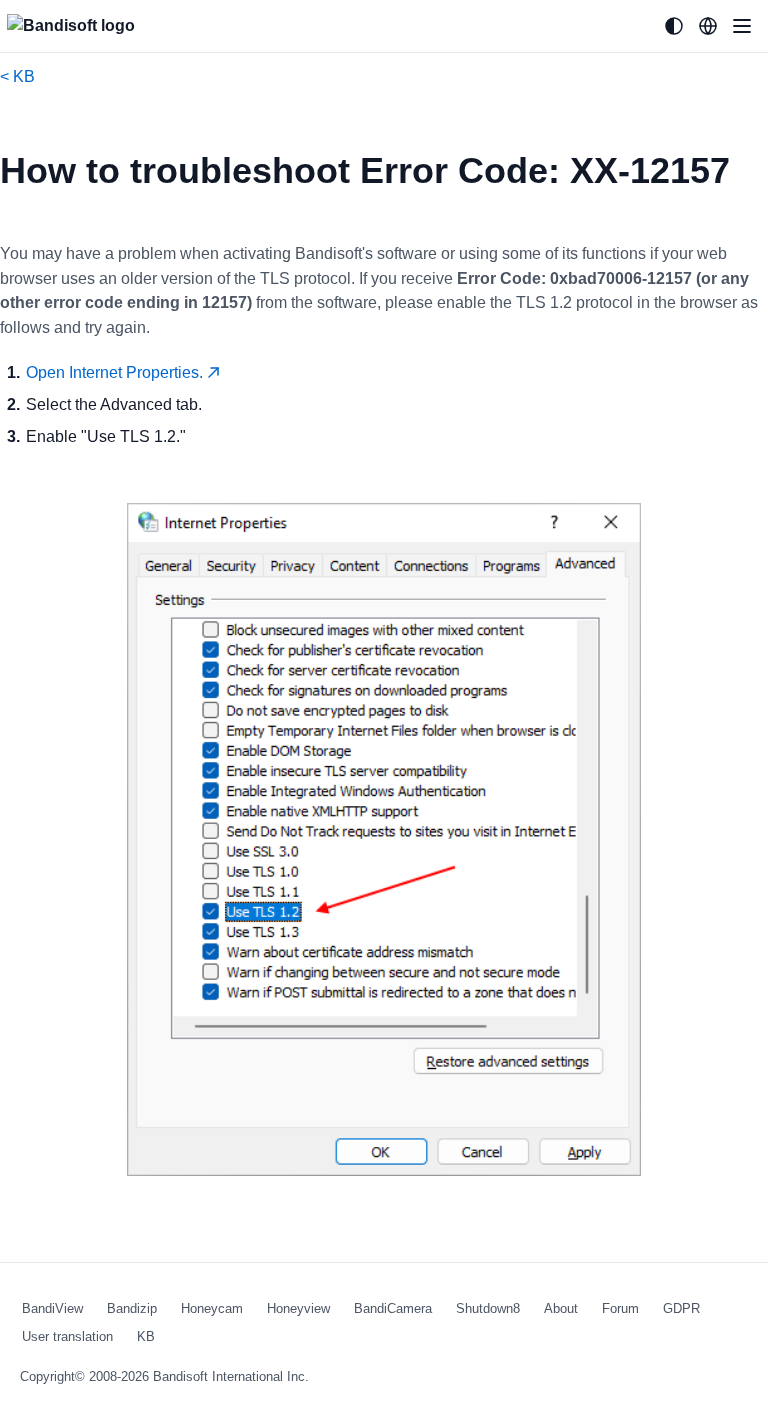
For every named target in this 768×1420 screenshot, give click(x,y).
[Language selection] (708, 26)
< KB (17, 76)
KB (146, 1336)
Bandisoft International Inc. (231, 1376)
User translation (67, 1336)
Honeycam (212, 1308)
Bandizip (132, 1308)
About (561, 1308)
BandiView (52, 1308)
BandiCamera (393, 1308)
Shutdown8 (488, 1308)
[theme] (674, 26)
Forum (620, 1308)
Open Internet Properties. (116, 372)
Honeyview (298, 1308)
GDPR (681, 1308)
